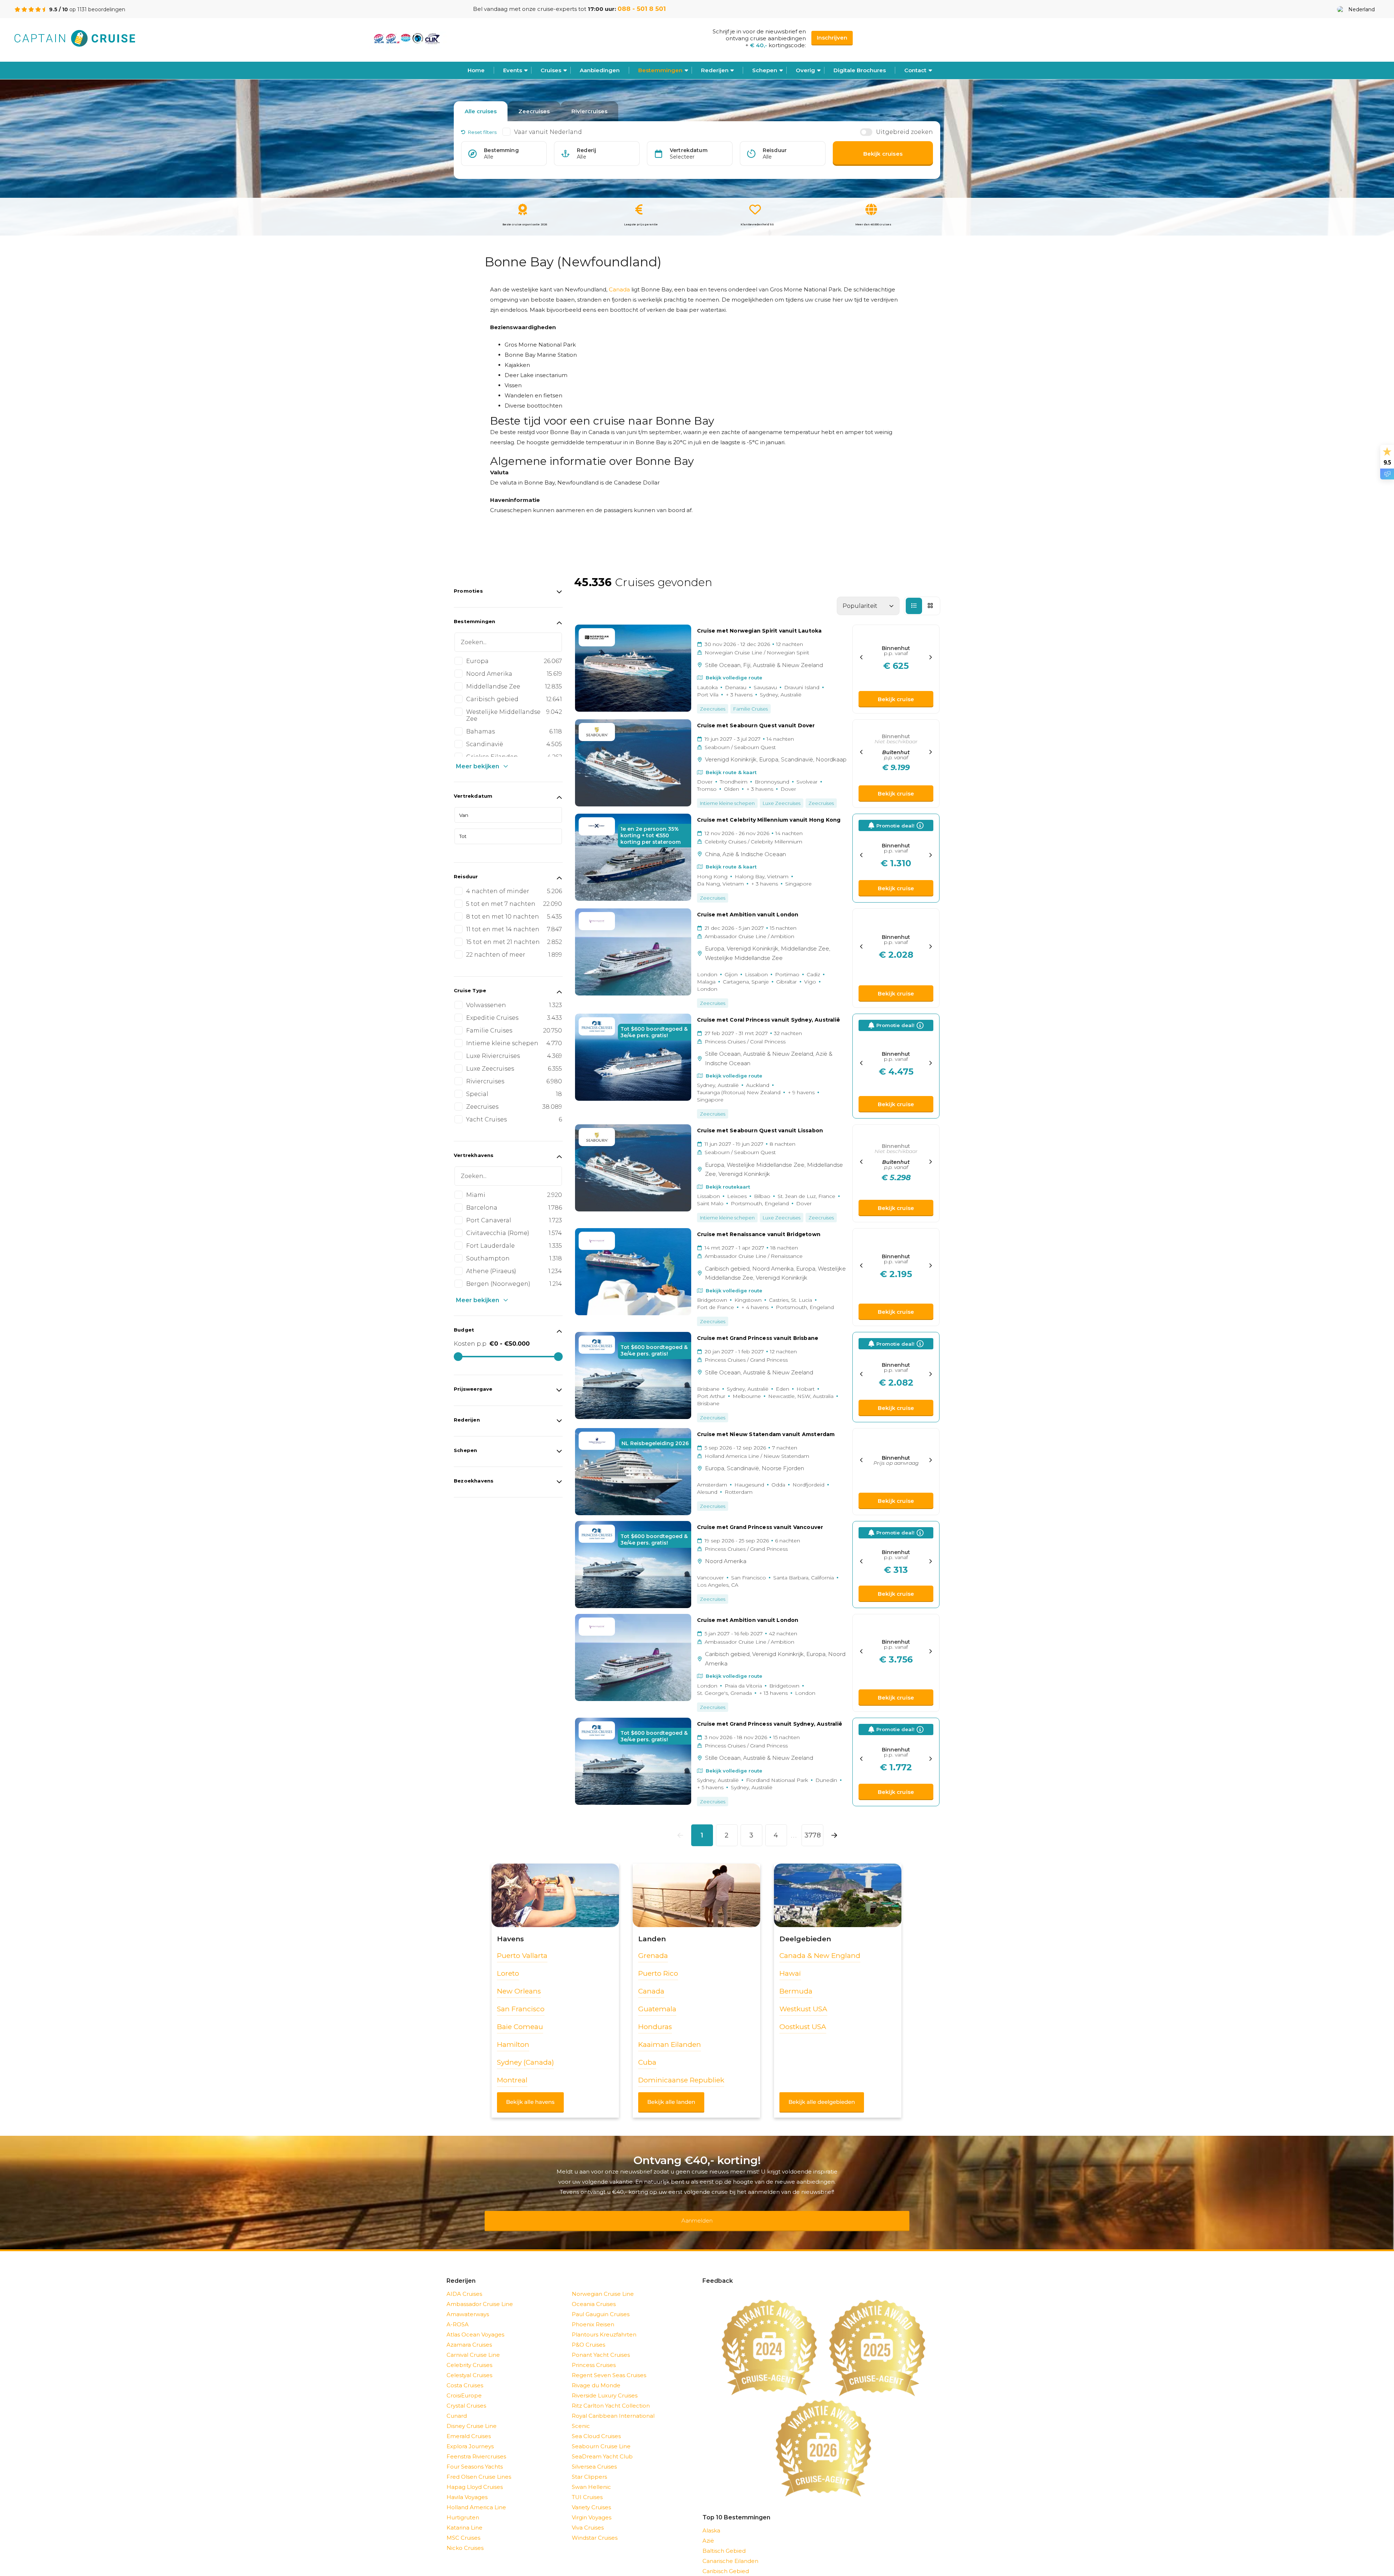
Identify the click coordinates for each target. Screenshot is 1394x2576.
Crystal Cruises (466, 2396)
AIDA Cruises (464, 2284)
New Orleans (519, 1991)
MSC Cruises (463, 2528)
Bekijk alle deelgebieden (822, 2102)
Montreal (512, 2080)
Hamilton (513, 2045)
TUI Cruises (587, 2488)
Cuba (647, 2062)
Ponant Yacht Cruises (601, 2345)
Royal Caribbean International (613, 2406)
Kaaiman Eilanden (670, 2045)
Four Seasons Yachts (475, 2457)
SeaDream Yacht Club (602, 2447)
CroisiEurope (464, 2386)
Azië (708, 2531)
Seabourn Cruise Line (601, 2437)
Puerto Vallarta (522, 1956)
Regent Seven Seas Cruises (609, 2366)
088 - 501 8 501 (642, 9)
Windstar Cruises (595, 2528)
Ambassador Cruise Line (480, 2295)
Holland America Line (476, 2498)
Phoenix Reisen (593, 2315)
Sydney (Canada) (525, 2062)
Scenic (581, 2416)
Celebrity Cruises (469, 2356)
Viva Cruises (588, 2518)
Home (476, 70)
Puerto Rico (658, 1973)
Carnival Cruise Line (473, 2345)
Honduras (655, 2027)
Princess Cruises (594, 2356)
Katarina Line (464, 2518)
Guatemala (657, 2009)
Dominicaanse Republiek (681, 2080)
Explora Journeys (470, 2437)
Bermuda (796, 1991)
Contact (915, 70)
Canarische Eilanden (730, 2552)
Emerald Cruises (469, 2427)
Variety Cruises (591, 2498)
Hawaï (790, 1973)
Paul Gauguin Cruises (601, 2305)
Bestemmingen (660, 70)
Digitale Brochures (860, 70)
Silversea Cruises (594, 2457)
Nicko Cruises (465, 2538)
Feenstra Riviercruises (476, 2447)
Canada (619, 289)
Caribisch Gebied (726, 2562)
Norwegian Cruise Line (603, 2284)
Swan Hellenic (591, 2477)
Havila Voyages (467, 2488)
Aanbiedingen (600, 70)
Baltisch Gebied (724, 2541)
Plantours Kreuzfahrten (604, 2325)
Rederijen (715, 70)
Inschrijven (832, 38)
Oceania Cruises (594, 2295)
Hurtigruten (463, 2508)
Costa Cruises (465, 2376)
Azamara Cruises (469, 2335)
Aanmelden (697, 2216)
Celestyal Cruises (469, 2366)
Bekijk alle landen (671, 2102)
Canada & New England (820, 1956)
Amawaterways (468, 2305)
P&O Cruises (588, 2335)
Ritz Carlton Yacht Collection (611, 2396)
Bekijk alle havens (530, 2102)
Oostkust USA (803, 2027)
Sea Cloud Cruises (596, 2427)
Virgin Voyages (592, 2508)
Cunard (457, 2406)
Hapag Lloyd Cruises (475, 2477)
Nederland (1362, 9)
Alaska (711, 2521)
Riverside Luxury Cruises (605, 2386)
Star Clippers (589, 2467)
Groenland (717, 2572)
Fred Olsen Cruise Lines (479, 2467)
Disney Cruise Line (472, 2416)
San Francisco (521, 2009)
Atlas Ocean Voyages (475, 2325)
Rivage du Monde (596, 2376)
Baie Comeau (520, 2027)
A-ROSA (458, 2315)
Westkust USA (803, 2009)
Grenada (653, 1956)
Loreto (508, 1973)
